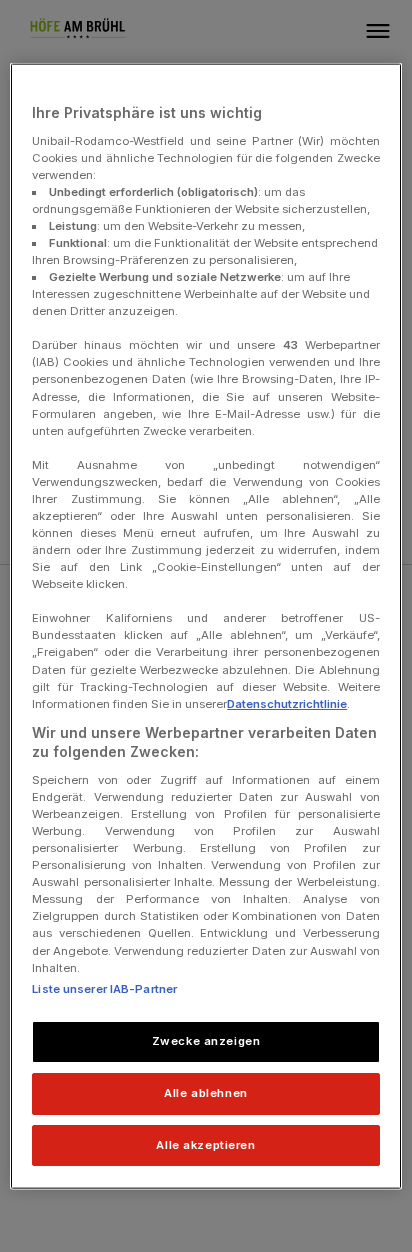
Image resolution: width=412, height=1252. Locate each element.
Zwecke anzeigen (206, 1040)
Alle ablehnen (205, 1092)
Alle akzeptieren (205, 1144)
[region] (205, 626)
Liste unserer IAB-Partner (104, 988)
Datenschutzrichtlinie (287, 703)
